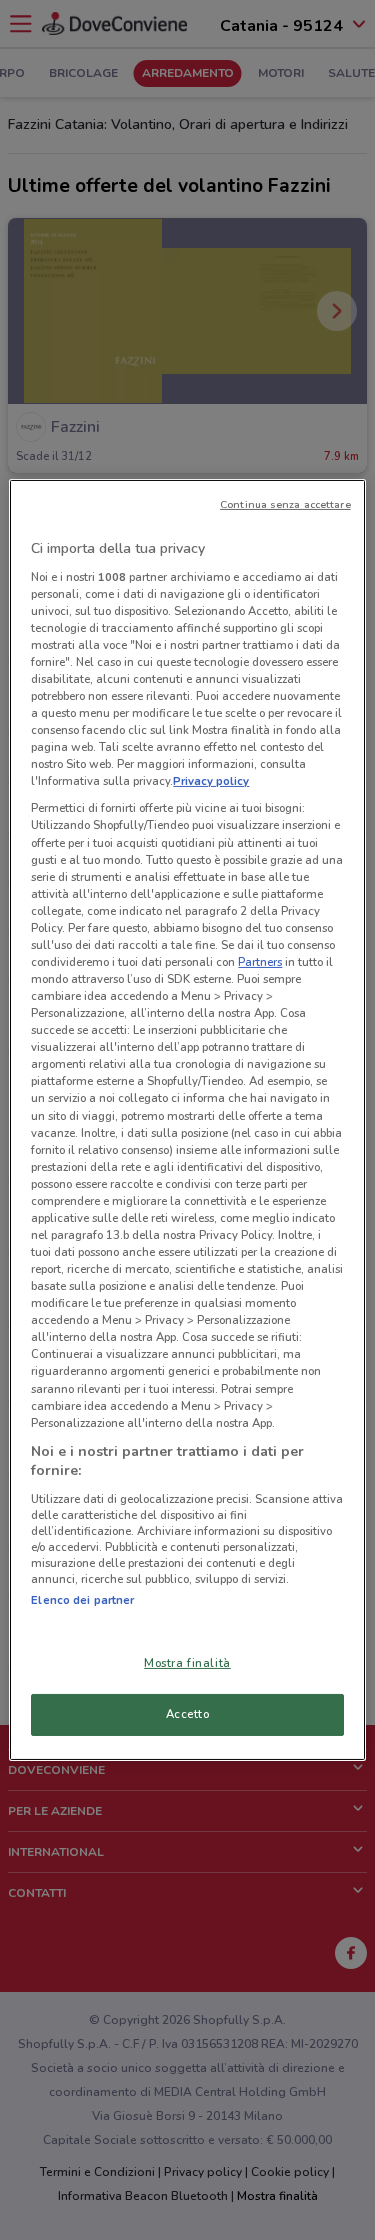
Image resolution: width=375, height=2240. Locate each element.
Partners (260, 962)
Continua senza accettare (285, 504)
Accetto (188, 1714)
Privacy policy (211, 781)
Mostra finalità (187, 1663)
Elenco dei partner (82, 1600)
